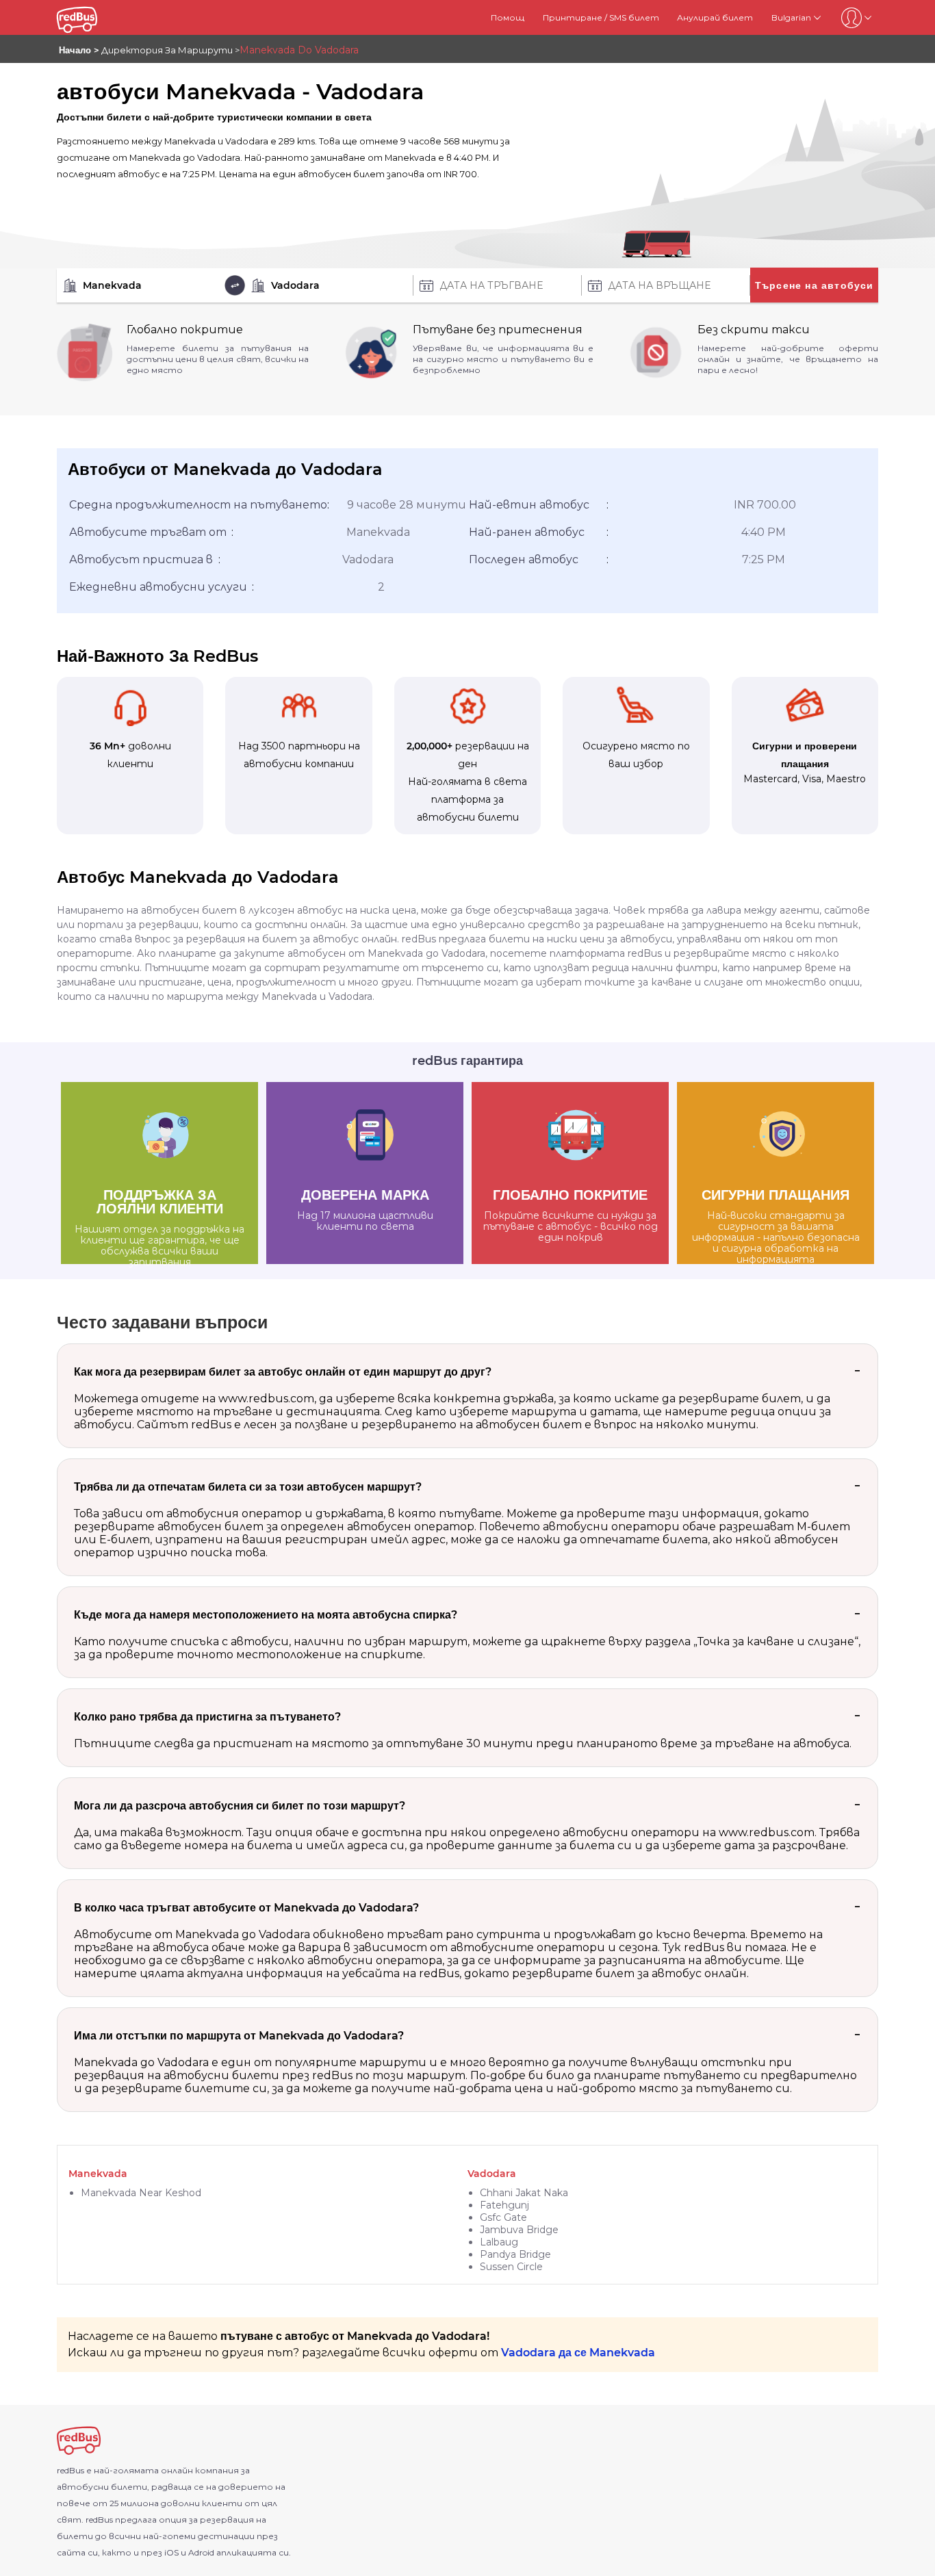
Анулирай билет (715, 17)
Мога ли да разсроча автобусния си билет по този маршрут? (240, 1806)
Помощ (508, 17)
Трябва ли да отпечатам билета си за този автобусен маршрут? (248, 1487)
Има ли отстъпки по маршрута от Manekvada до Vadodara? (239, 2036)
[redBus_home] (93, 17)
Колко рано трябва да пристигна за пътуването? (207, 1717)
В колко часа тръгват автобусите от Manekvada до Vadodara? (246, 1908)
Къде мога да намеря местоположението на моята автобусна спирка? (266, 1615)
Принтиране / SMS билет (601, 17)
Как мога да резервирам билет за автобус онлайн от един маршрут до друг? (283, 1372)
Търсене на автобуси (815, 285)
